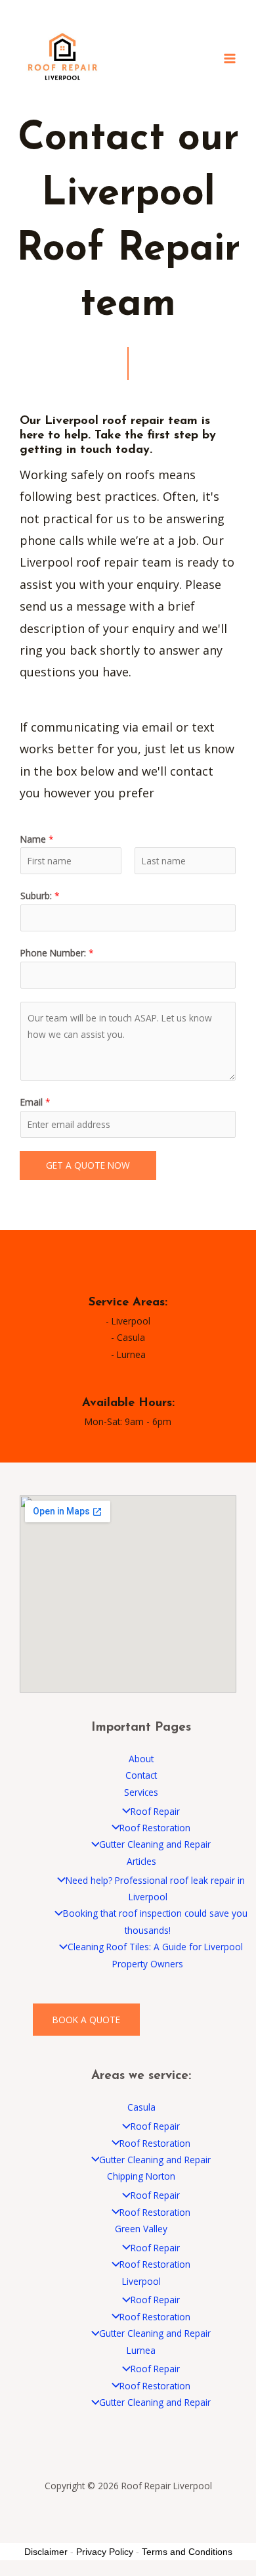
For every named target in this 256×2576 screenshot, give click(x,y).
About (141, 1759)
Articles (141, 1861)
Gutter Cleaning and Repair (155, 1844)
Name (37, 839)
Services (141, 1792)
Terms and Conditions (187, 2552)
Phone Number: (57, 953)
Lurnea (141, 2350)
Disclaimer (46, 2552)
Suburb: (40, 896)
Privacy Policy (105, 2552)
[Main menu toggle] (230, 58)
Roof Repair (155, 1811)
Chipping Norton (141, 2176)
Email (35, 1102)
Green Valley (141, 2229)
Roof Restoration (155, 1828)
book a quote (86, 2020)
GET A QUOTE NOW (88, 1165)
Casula (141, 2107)
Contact (141, 1775)
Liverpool (141, 2281)
